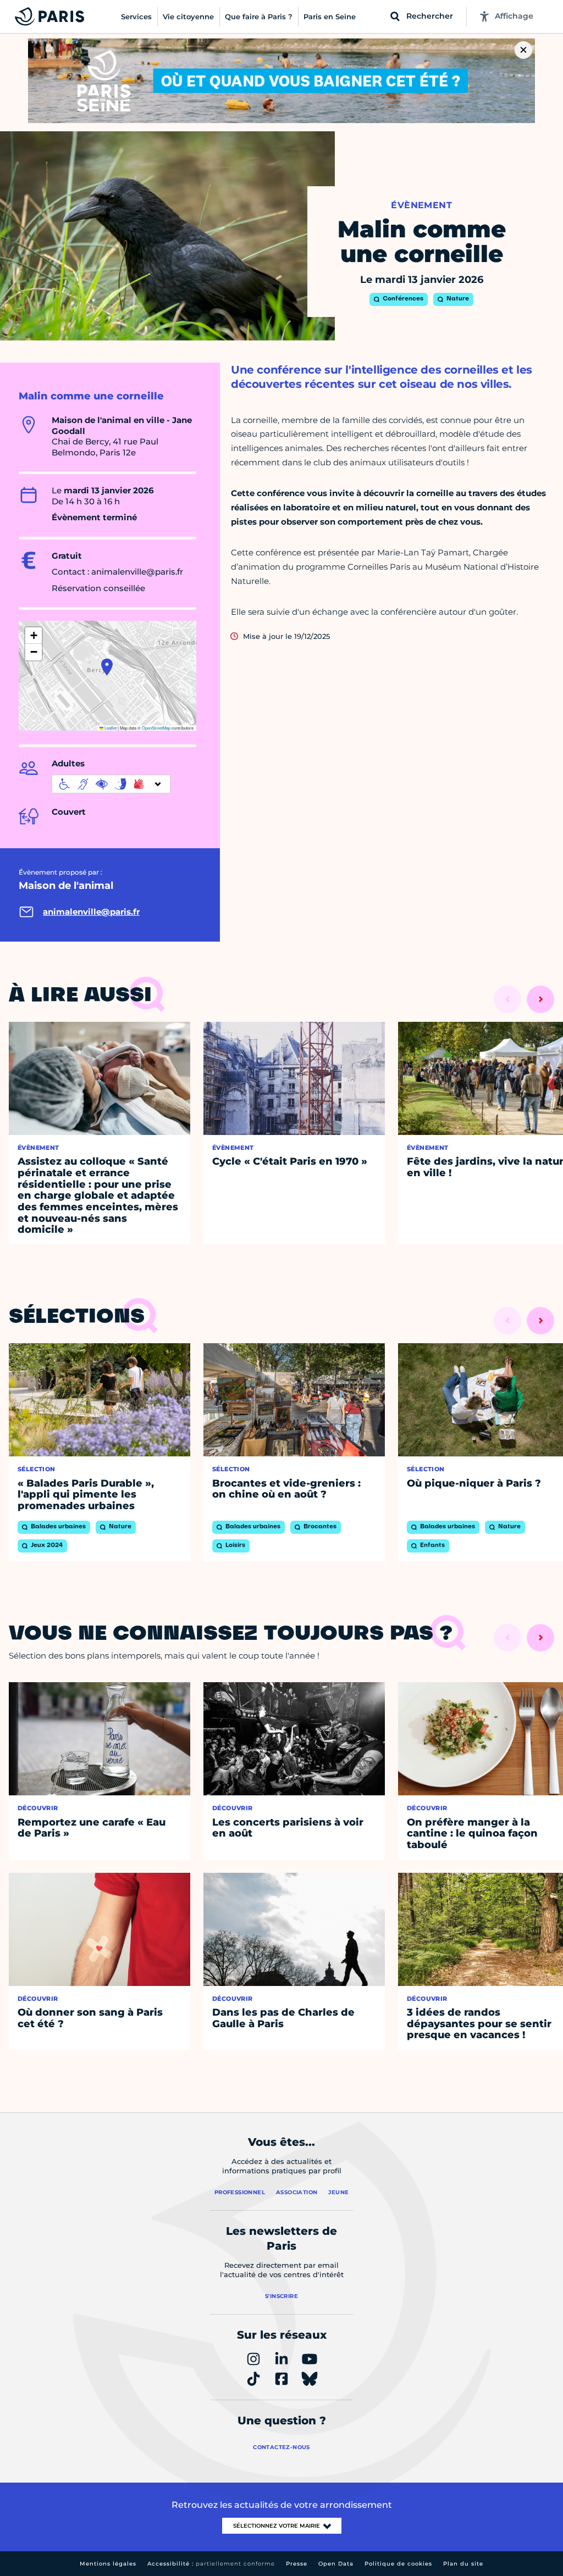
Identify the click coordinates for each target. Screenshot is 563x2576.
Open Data (336, 2564)
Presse (297, 2564)
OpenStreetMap (156, 728)
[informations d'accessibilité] (111, 784)
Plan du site (463, 2564)
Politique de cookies (398, 2564)
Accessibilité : (211, 2564)
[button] (107, 667)
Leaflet (110, 728)
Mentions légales (108, 2564)
